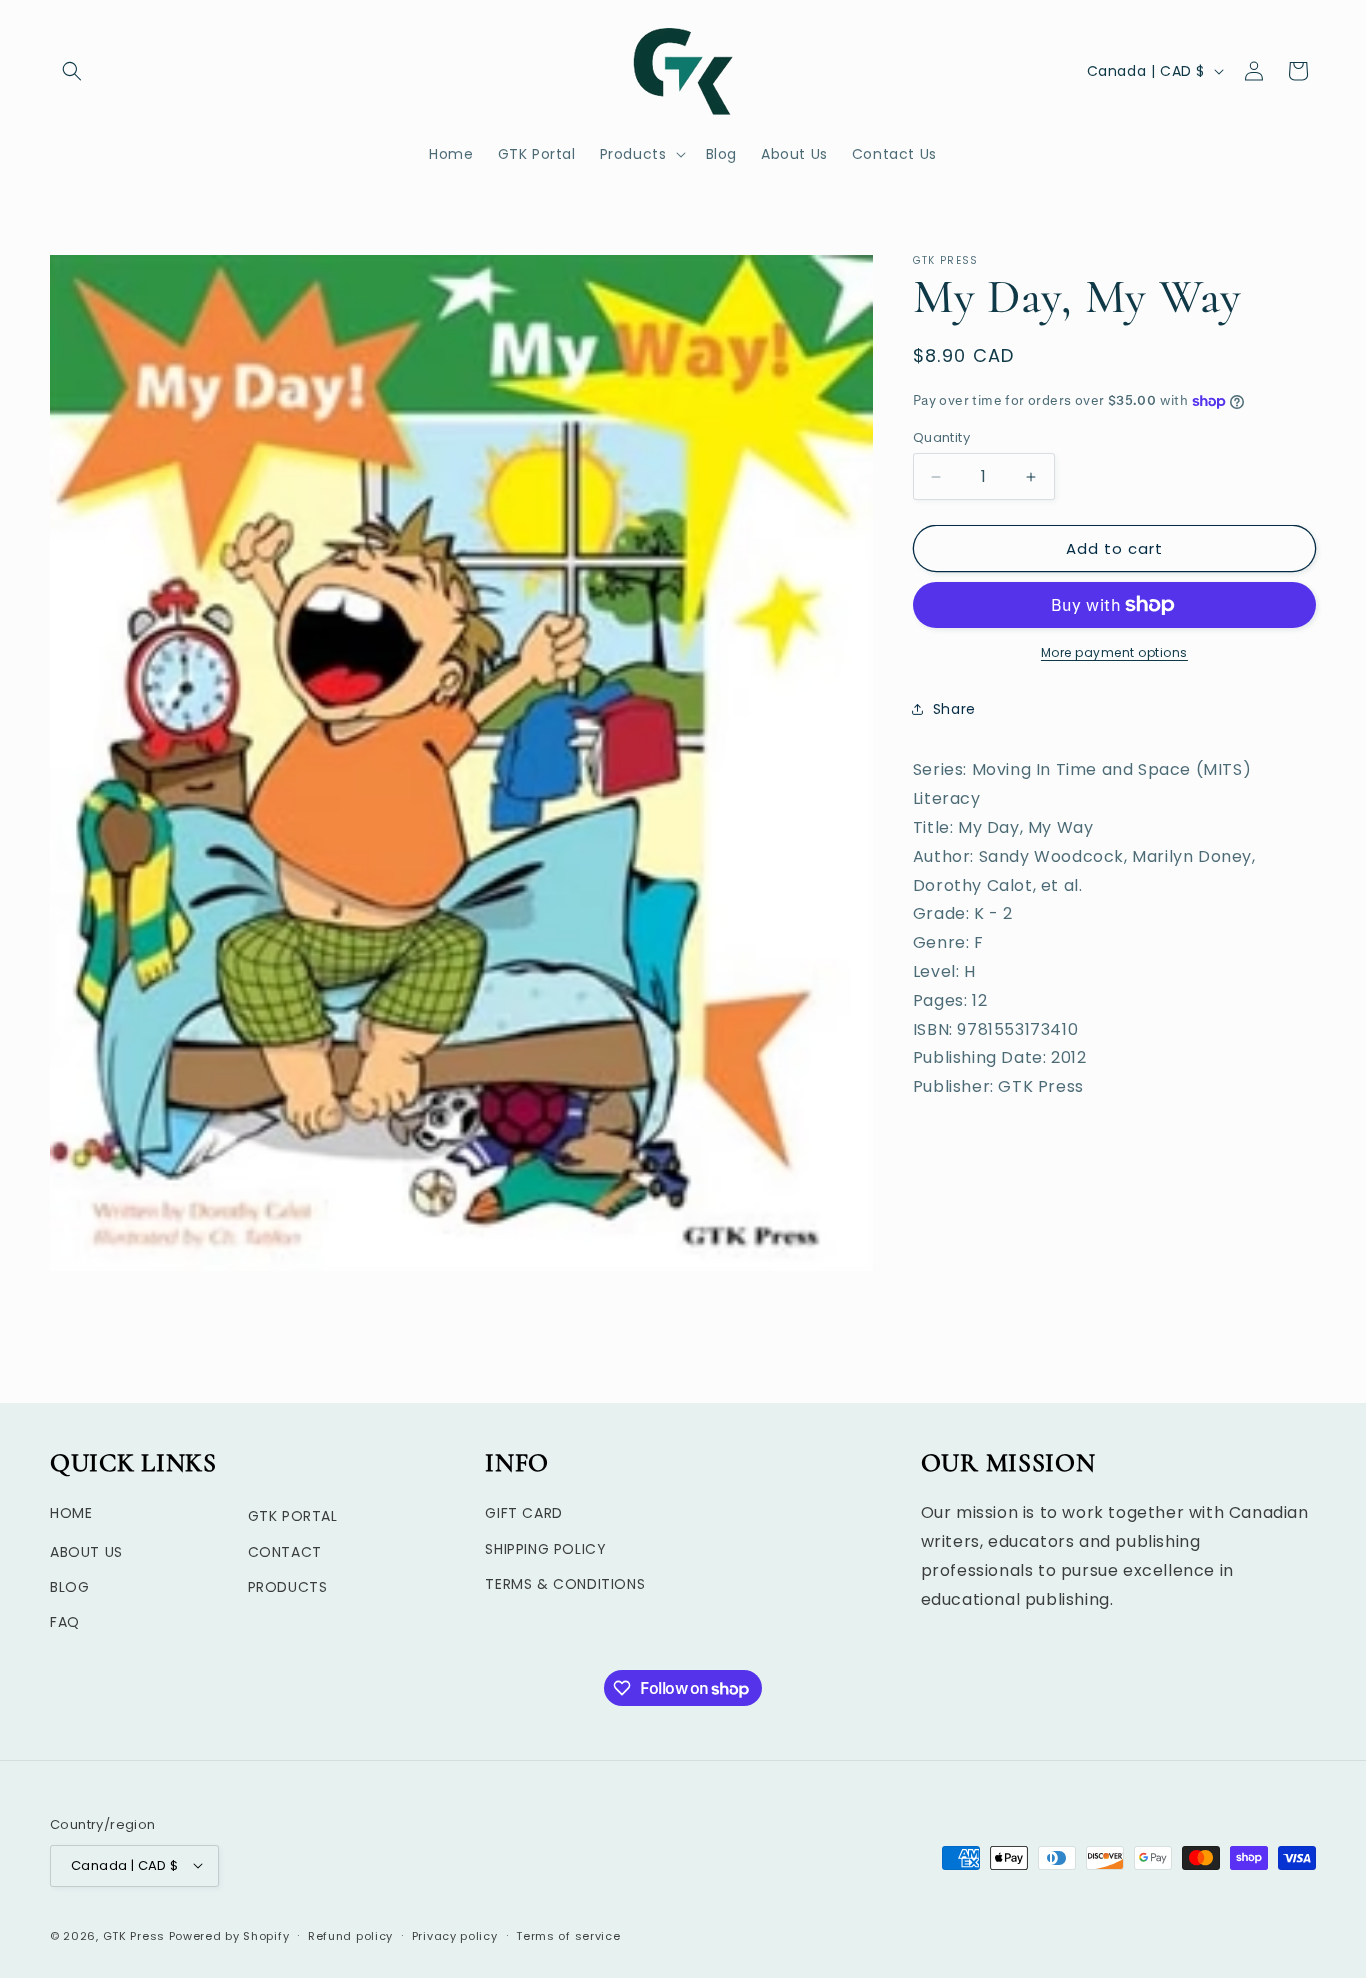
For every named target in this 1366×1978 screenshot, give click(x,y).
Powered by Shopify (229, 1935)
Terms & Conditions (565, 1583)
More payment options (1114, 652)
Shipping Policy (545, 1548)
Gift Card (523, 1513)
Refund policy (350, 1935)
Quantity (941, 437)
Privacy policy (455, 1935)
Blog (69, 1586)
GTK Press (134, 1935)
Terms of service (568, 1935)
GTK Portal (293, 1516)
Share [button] (954, 709)
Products (288, 1586)
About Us (86, 1551)
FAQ (65, 1622)
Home (71, 1513)
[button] (72, 71)
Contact (285, 1551)
